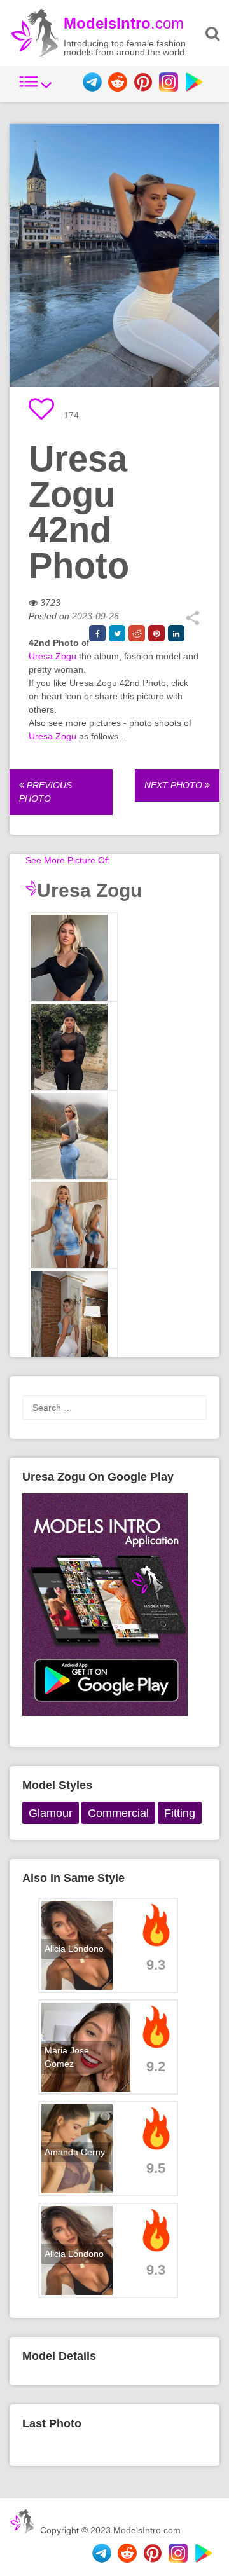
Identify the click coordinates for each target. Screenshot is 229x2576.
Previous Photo (45, 792)
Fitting (180, 1813)
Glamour (51, 1813)
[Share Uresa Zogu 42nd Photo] (192, 622)
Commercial (118, 1813)
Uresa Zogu (52, 656)
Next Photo (175, 785)
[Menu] (36, 88)
